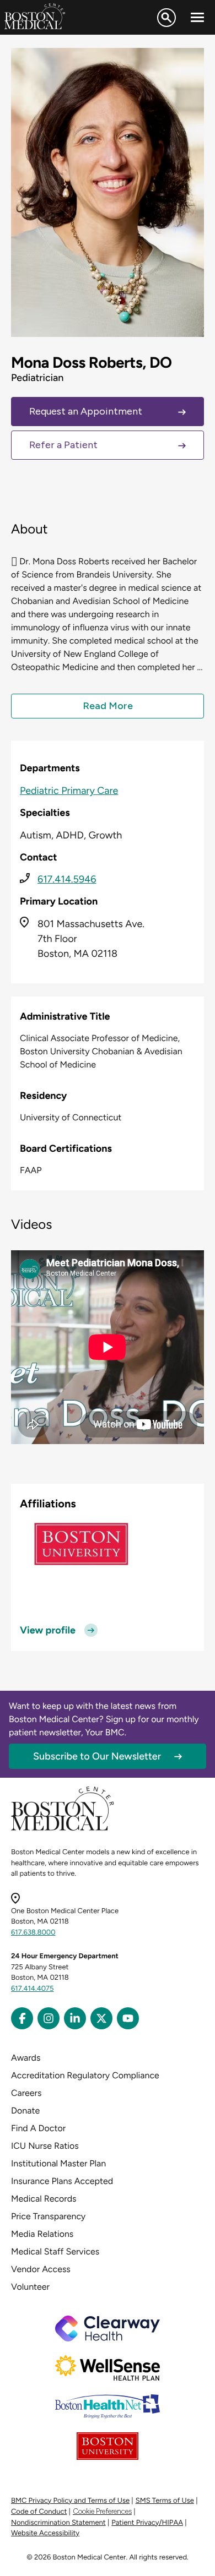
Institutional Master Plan (58, 2163)
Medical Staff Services (55, 2251)
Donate (25, 2111)
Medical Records (44, 2199)
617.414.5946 (67, 879)
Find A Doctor (38, 2128)
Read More (108, 706)
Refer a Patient (63, 445)
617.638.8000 (33, 1933)
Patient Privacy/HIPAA (147, 2523)
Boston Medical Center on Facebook (22, 2018)
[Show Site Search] (166, 18)
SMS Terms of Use (165, 2501)
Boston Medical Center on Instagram (49, 2018)
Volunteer (30, 2287)
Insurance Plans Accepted (62, 2181)
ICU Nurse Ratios (45, 2146)
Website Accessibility (45, 2533)
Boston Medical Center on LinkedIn (75, 2018)
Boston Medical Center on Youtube (128, 2018)
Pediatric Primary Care (69, 791)
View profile (48, 1630)
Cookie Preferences (102, 2511)
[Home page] (63, 1829)
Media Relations (42, 2234)
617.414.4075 (33, 1989)
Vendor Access (41, 2269)
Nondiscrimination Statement (58, 2523)
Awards (26, 2058)
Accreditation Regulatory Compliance (85, 2075)
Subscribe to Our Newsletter (97, 1756)
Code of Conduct (39, 2512)
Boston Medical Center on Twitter (101, 2018)
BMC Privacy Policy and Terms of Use (70, 2501)
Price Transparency (48, 2216)
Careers (26, 2093)
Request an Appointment (86, 411)
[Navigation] (197, 18)
